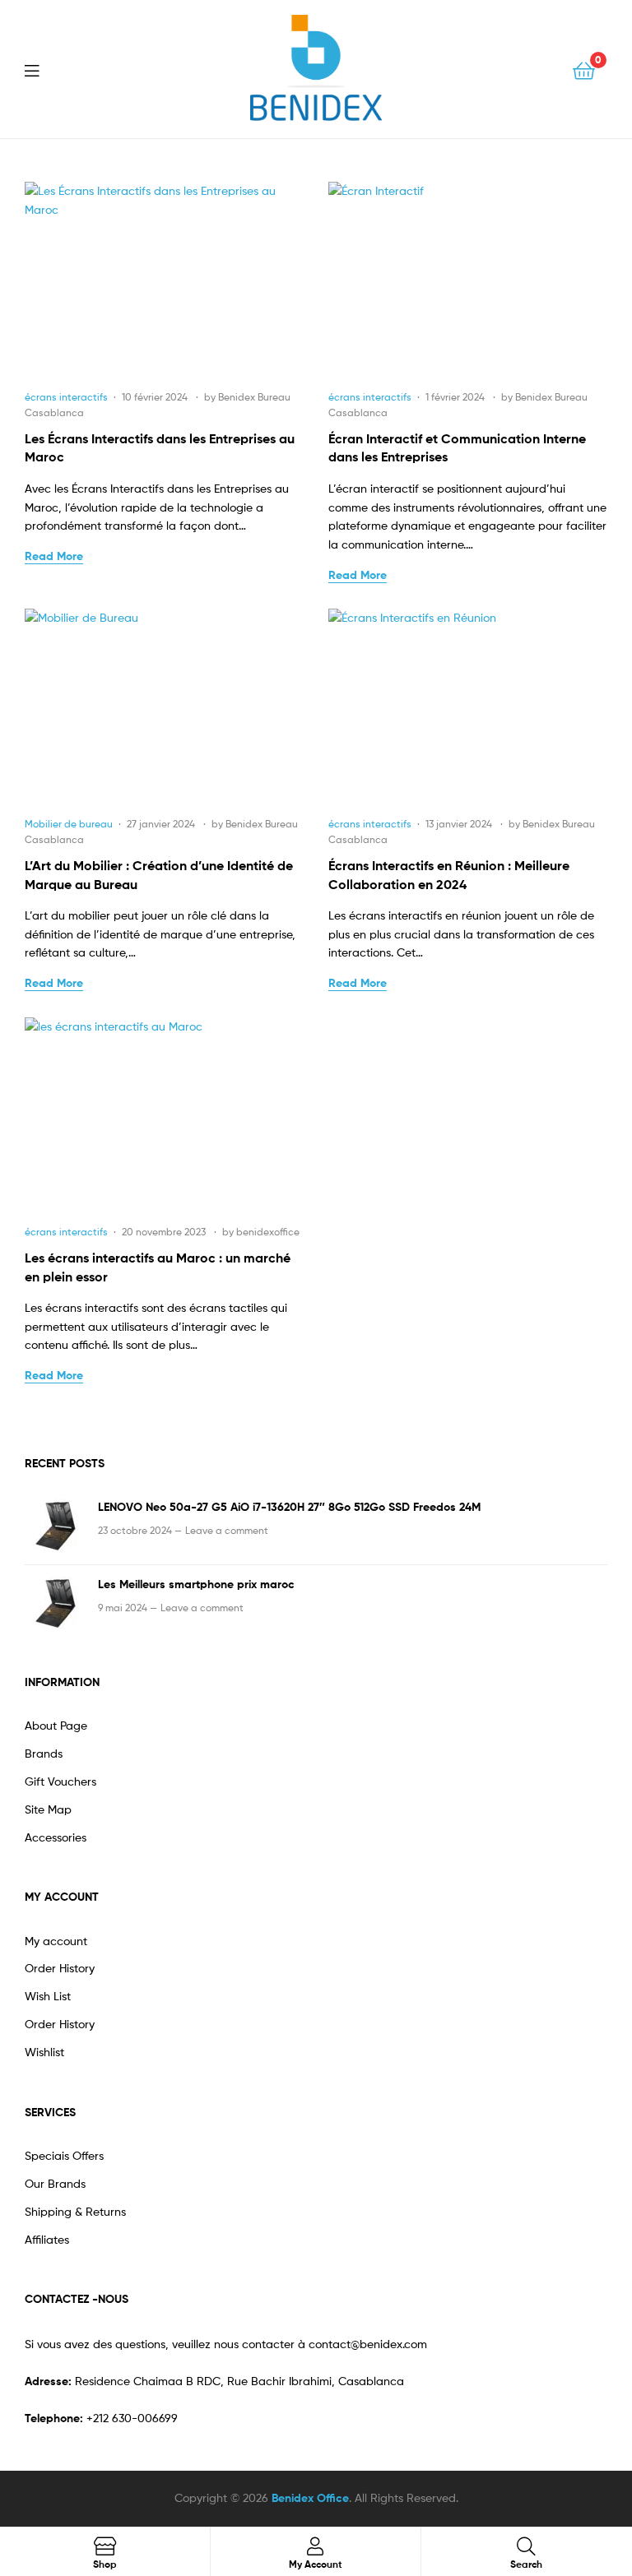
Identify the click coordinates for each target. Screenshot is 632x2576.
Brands (44, 1753)
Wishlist (44, 2052)
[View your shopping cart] (584, 69)
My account (56, 1941)
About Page (56, 1725)
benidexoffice (268, 1232)
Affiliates (47, 2239)
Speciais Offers (64, 2155)
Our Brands (55, 2183)
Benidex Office (310, 2498)
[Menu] (42, 69)
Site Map (48, 1809)
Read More (54, 556)
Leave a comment (227, 1530)
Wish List (48, 1996)
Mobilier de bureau (69, 824)
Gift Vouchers (60, 1781)
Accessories (56, 1837)
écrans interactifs (66, 397)
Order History (60, 1968)
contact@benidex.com (368, 2344)
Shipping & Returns (75, 2211)
